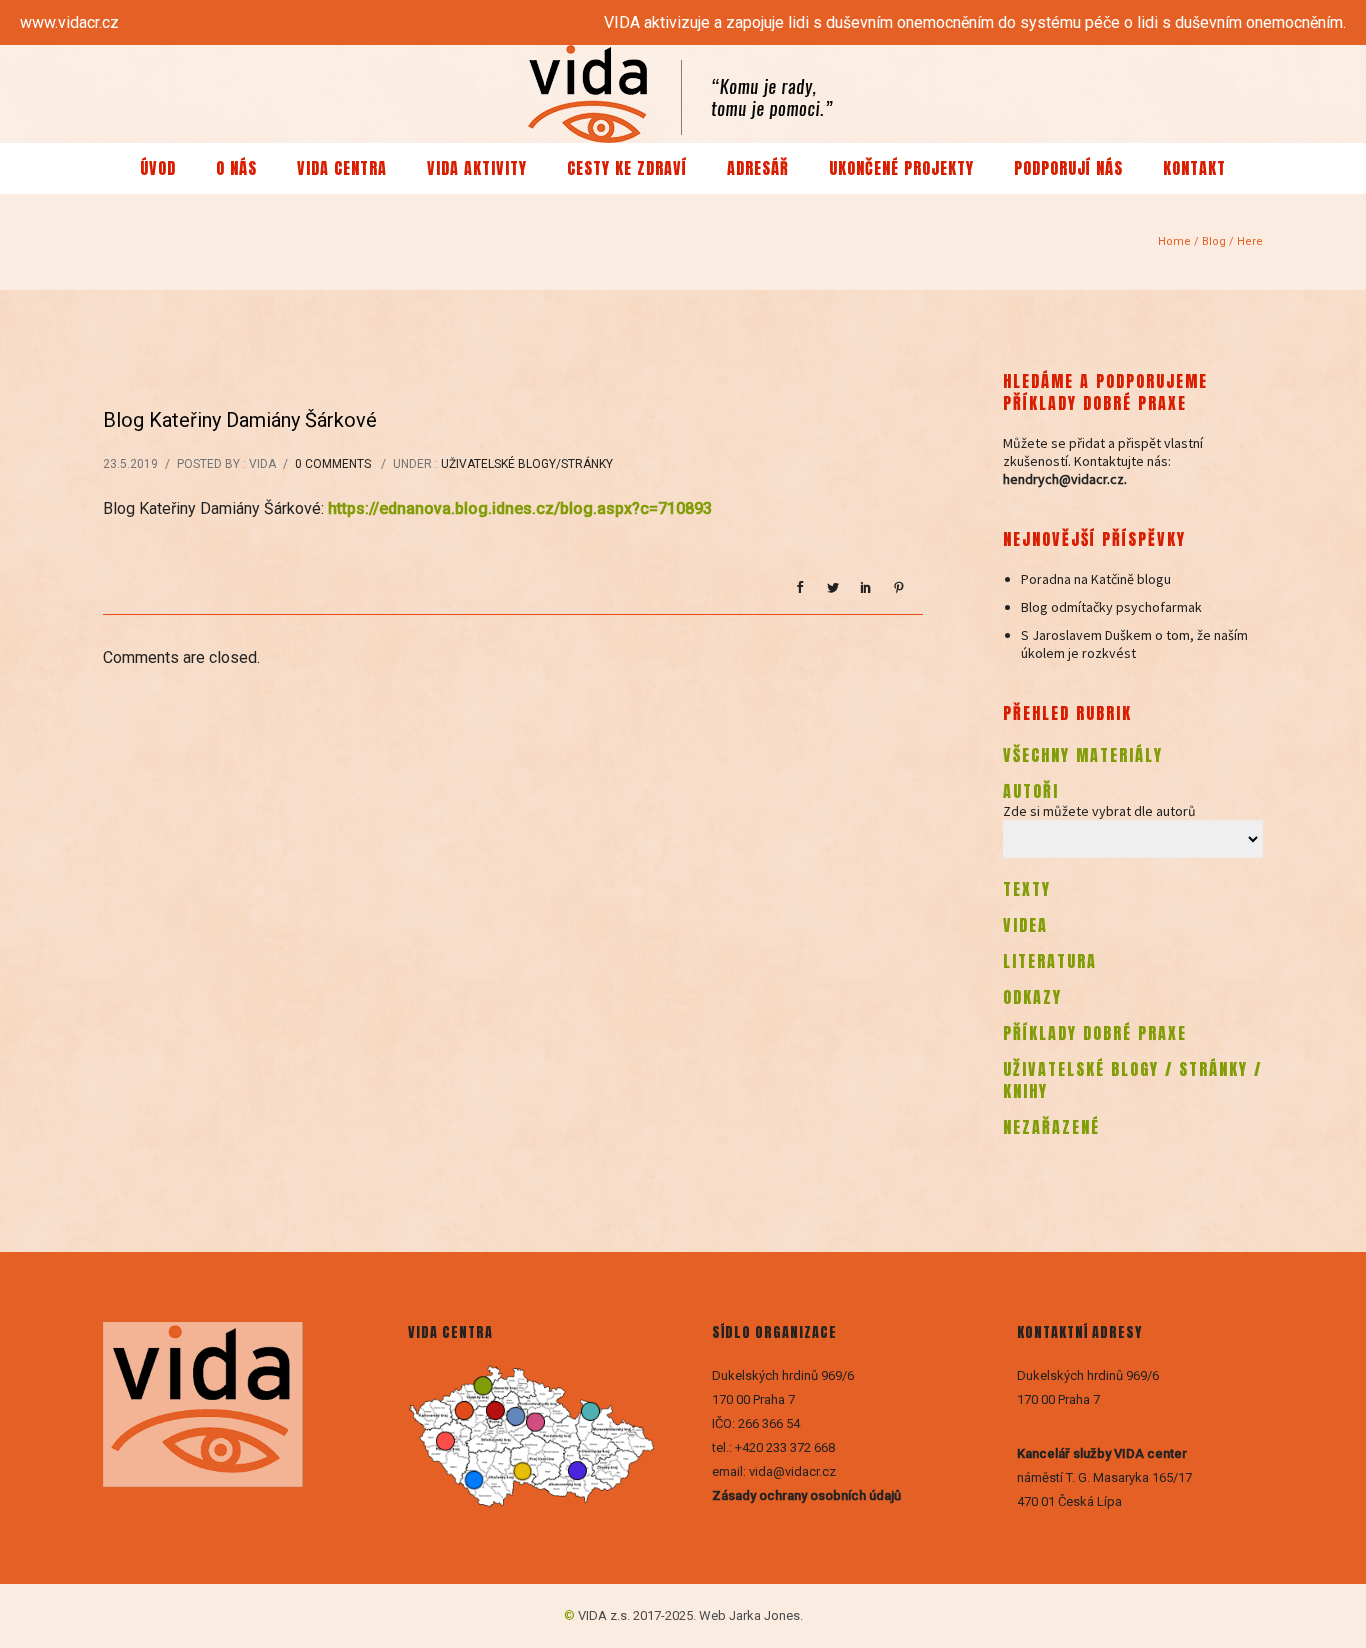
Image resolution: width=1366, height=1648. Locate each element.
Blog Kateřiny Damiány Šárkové (240, 420)
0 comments (333, 464)
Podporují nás (1068, 168)
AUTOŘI (1031, 791)
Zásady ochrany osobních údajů (808, 1495)
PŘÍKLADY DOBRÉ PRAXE (1095, 1033)
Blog (1214, 241)
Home (1174, 241)
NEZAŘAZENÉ (1051, 1127)
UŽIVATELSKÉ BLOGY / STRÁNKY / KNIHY (1132, 1080)
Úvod (158, 168)
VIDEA (1025, 925)
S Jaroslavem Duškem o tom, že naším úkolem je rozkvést (1134, 644)
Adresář (758, 168)
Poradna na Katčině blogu (1096, 579)
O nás (236, 168)
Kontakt (1194, 168)
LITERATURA (1050, 961)
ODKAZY (1032, 997)
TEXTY (1027, 889)
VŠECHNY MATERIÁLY (1083, 755)
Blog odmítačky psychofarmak (1111, 607)
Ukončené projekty (901, 168)
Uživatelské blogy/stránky (527, 464)
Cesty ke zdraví (627, 168)
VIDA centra (342, 168)
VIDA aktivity (477, 168)
